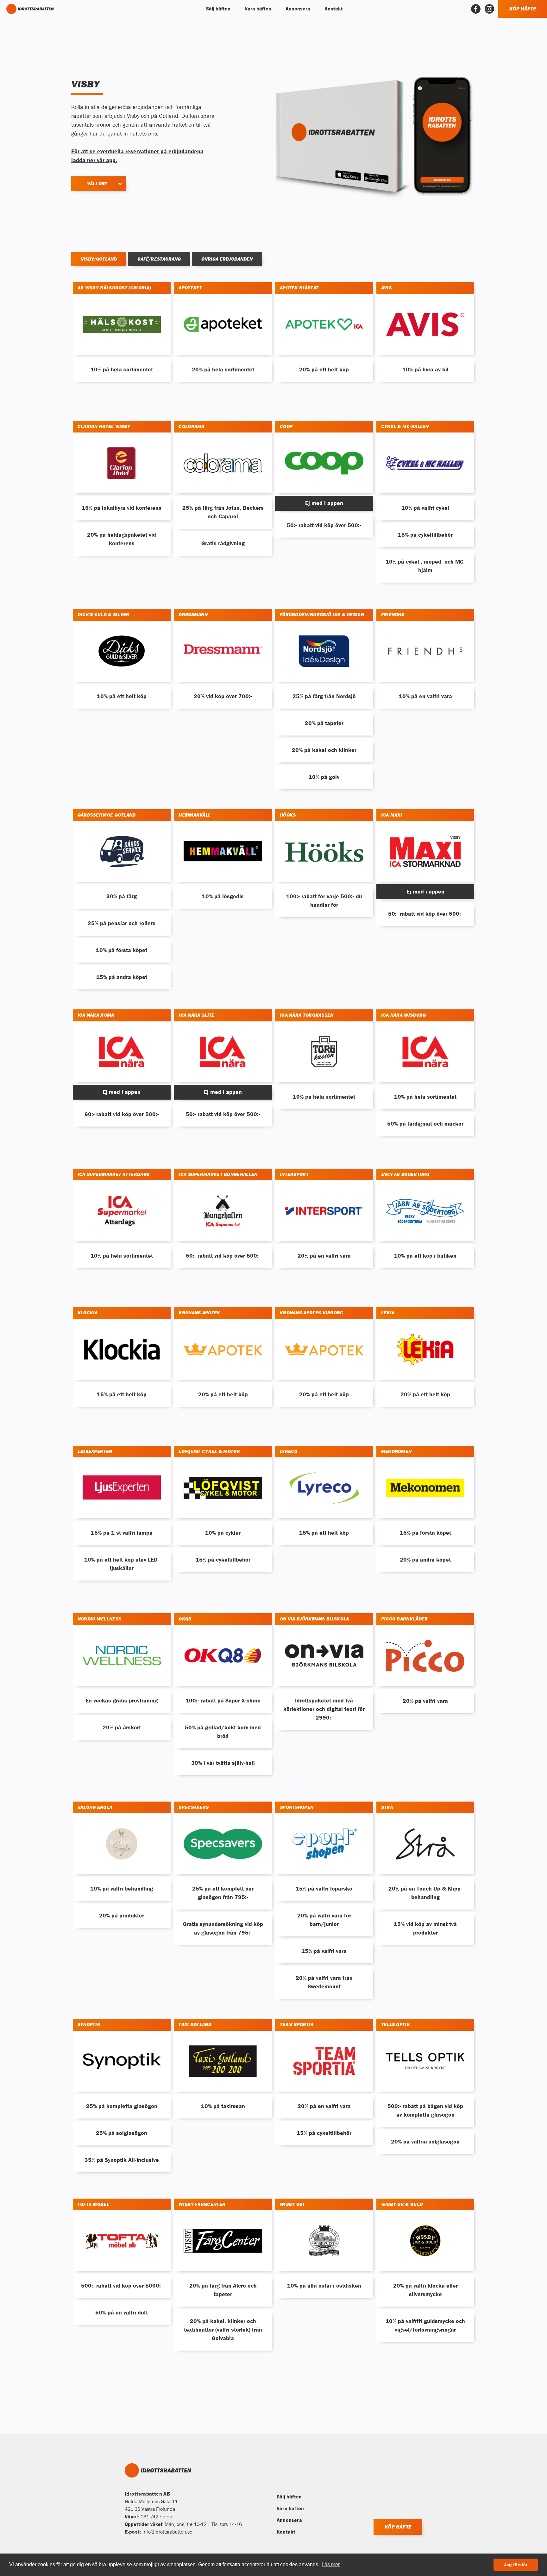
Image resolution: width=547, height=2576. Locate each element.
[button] (217, 9)
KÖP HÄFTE (523, 9)
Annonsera (289, 2520)
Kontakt (286, 2532)
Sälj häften (289, 2497)
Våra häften (290, 2508)
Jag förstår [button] (516, 2565)
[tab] (99, 259)
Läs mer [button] (331, 2564)
